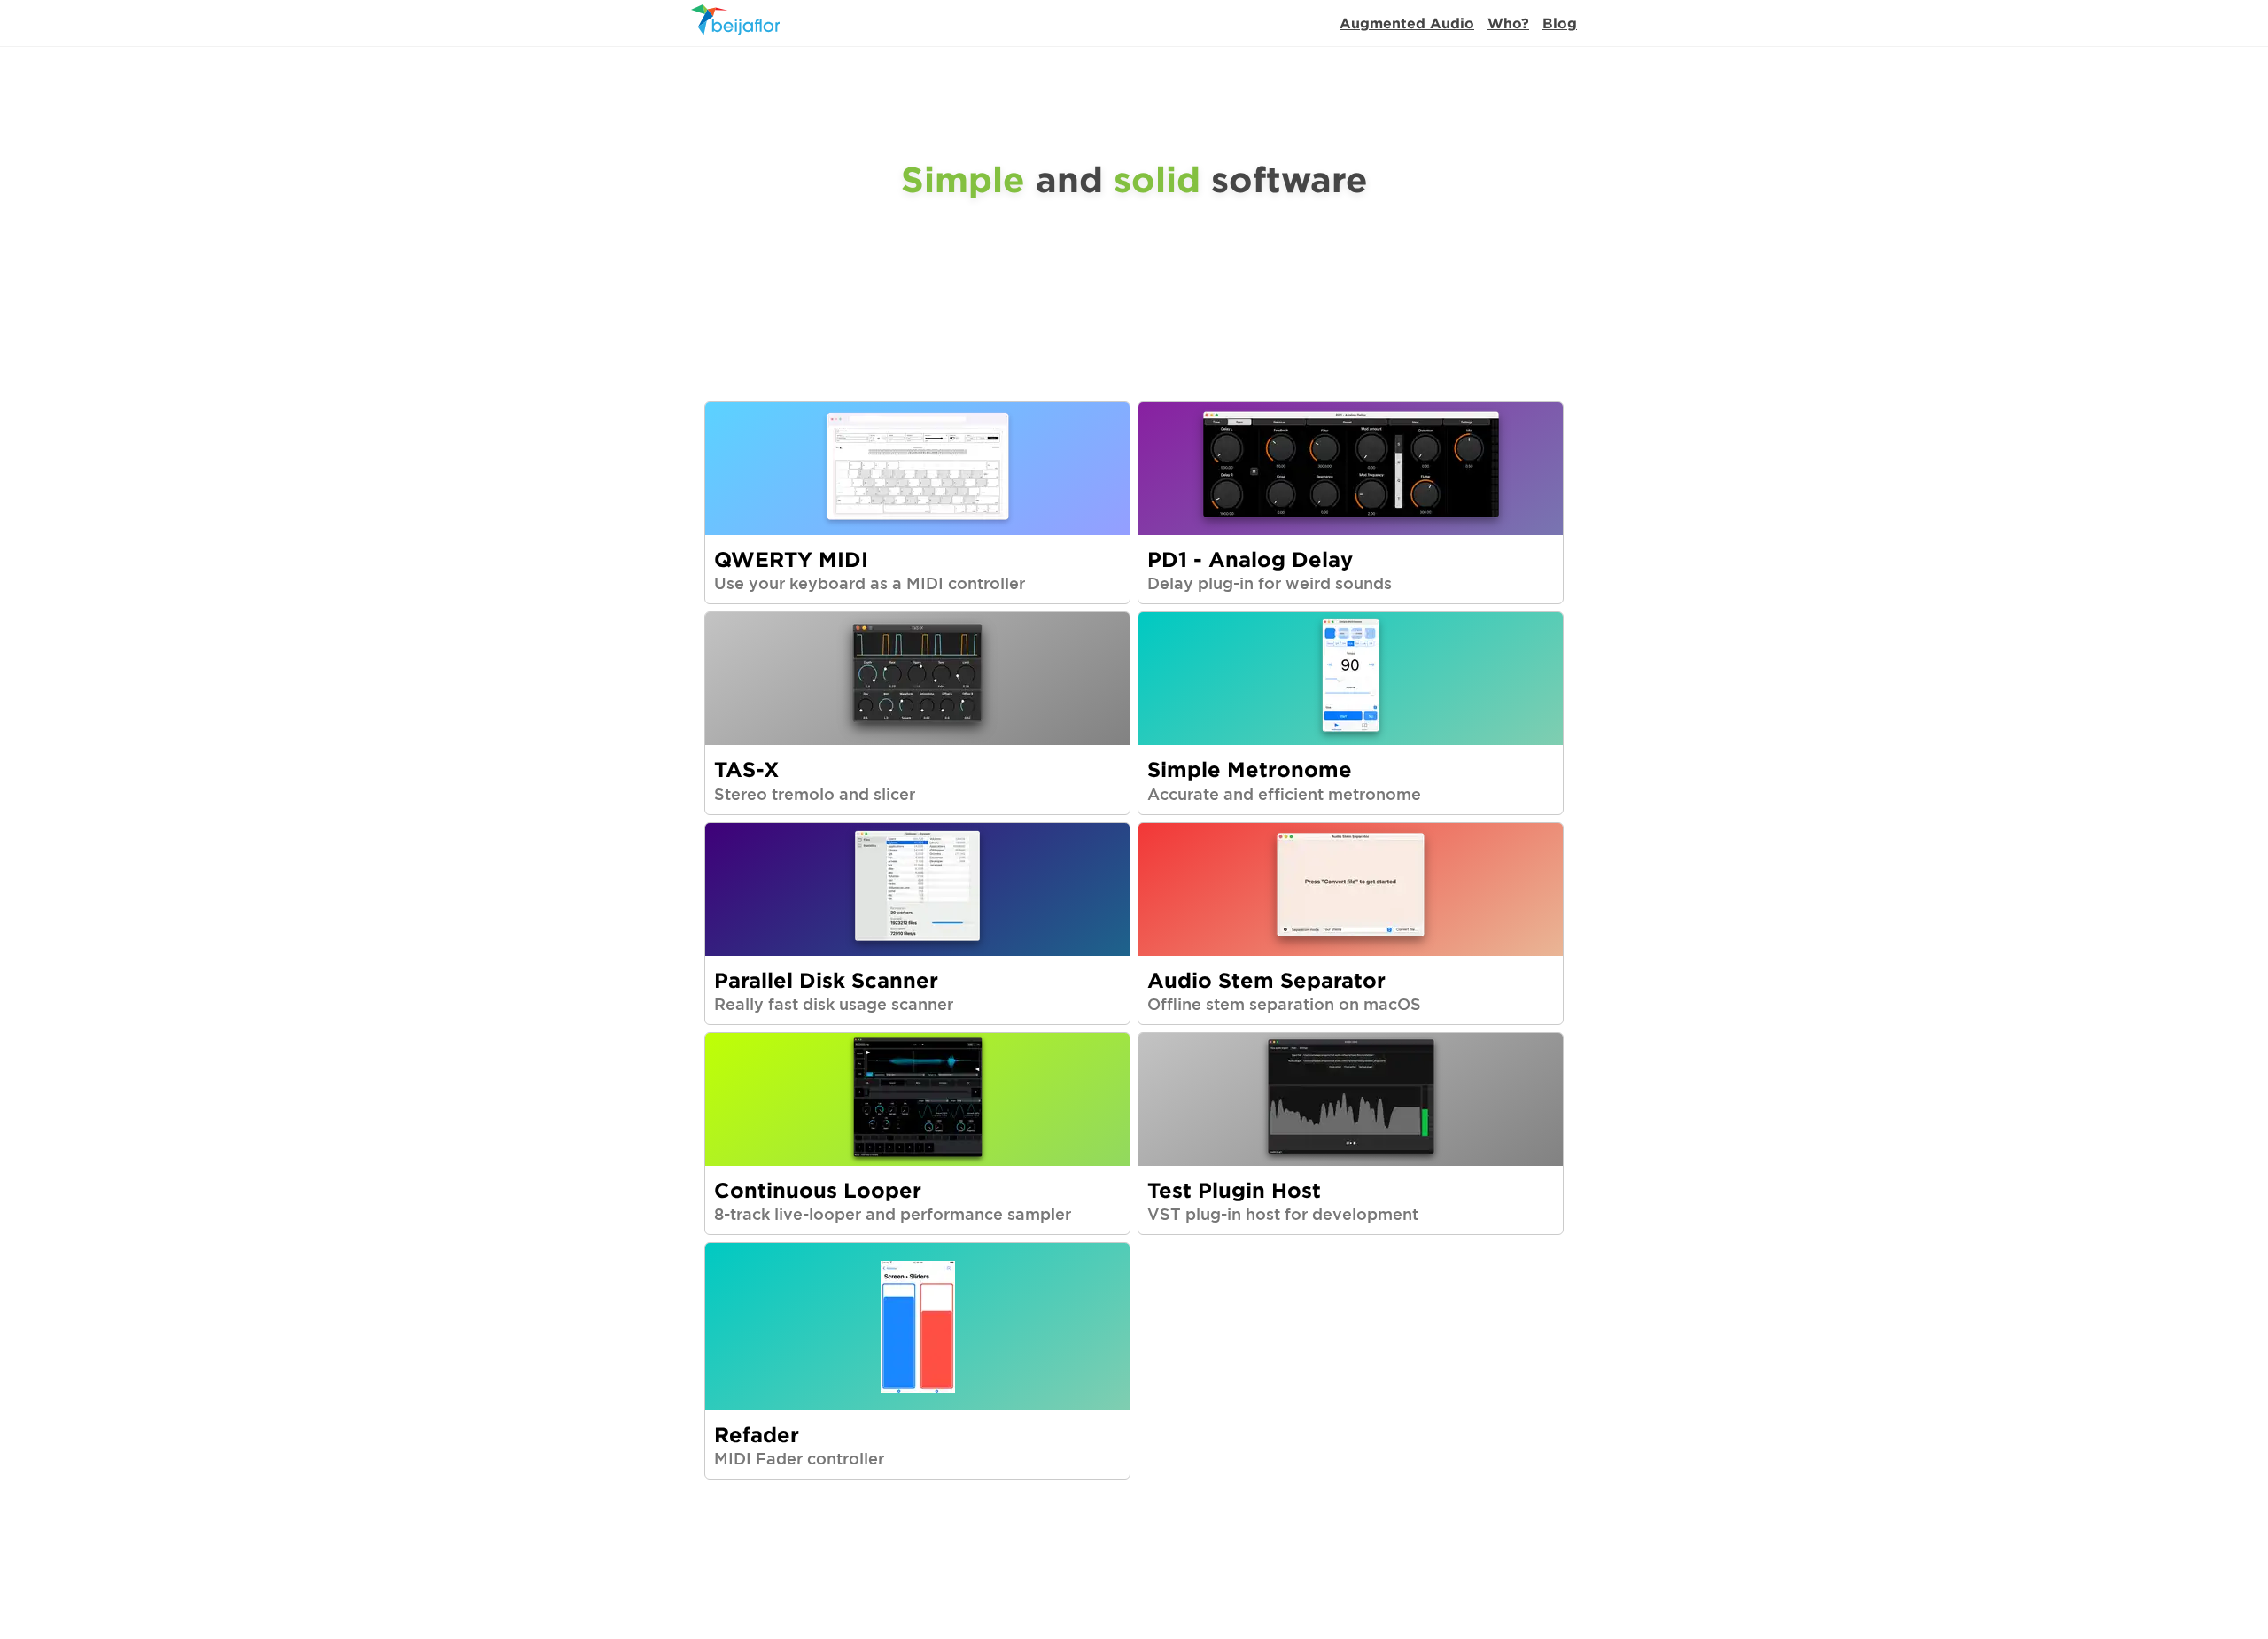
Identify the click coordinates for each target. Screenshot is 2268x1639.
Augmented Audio (1407, 23)
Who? (1508, 23)
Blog (1560, 23)
